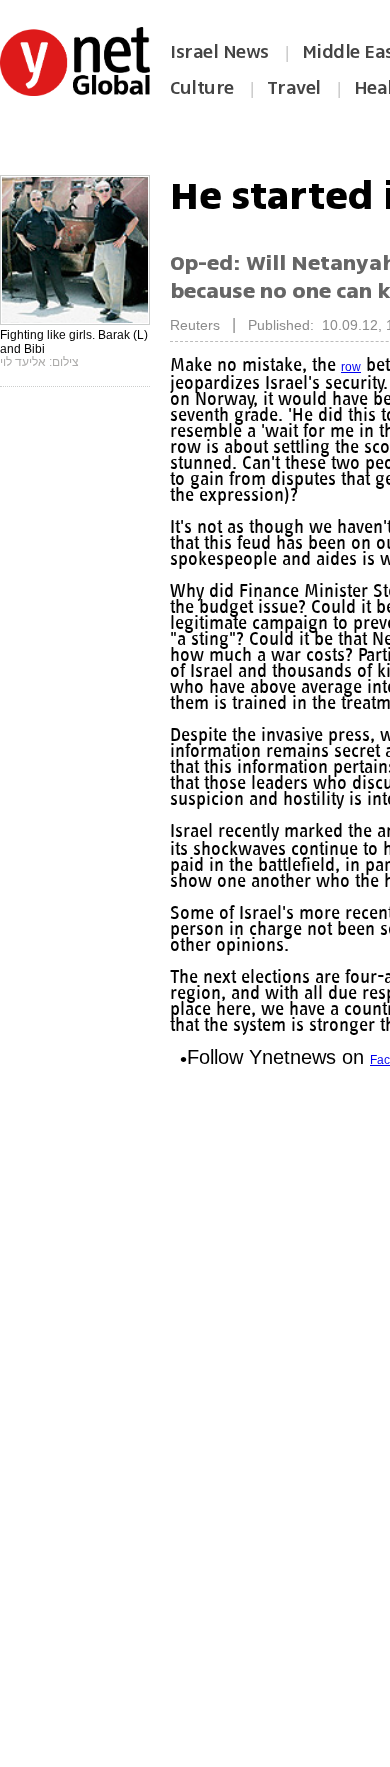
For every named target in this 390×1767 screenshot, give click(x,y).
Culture (202, 88)
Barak (186, 385)
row (362, 367)
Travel (294, 88)
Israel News (219, 52)
